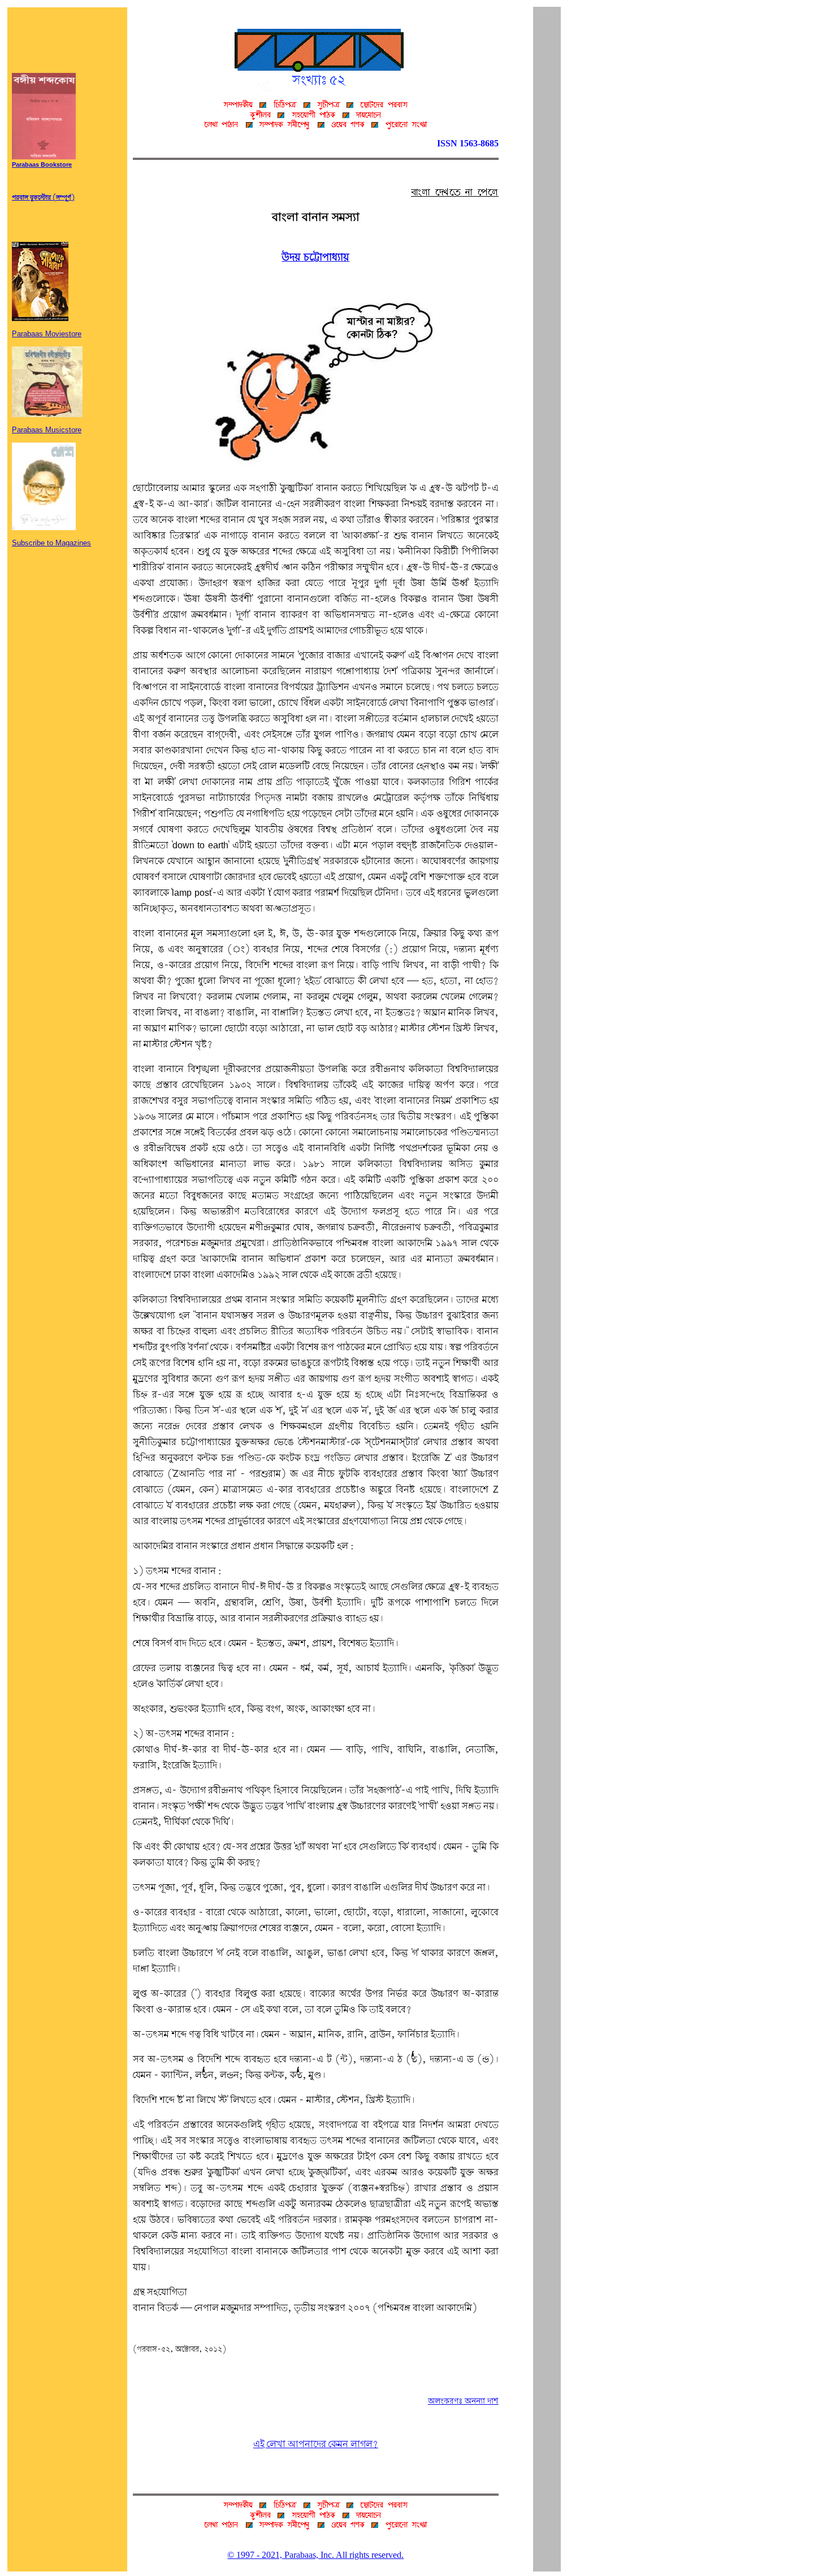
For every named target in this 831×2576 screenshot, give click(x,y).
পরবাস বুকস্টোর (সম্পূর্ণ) (43, 198)
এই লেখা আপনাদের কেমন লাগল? (316, 2445)
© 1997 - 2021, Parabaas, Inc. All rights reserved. (315, 2555)
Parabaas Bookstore (42, 165)
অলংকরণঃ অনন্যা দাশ (463, 2401)
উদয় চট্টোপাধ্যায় (315, 258)
